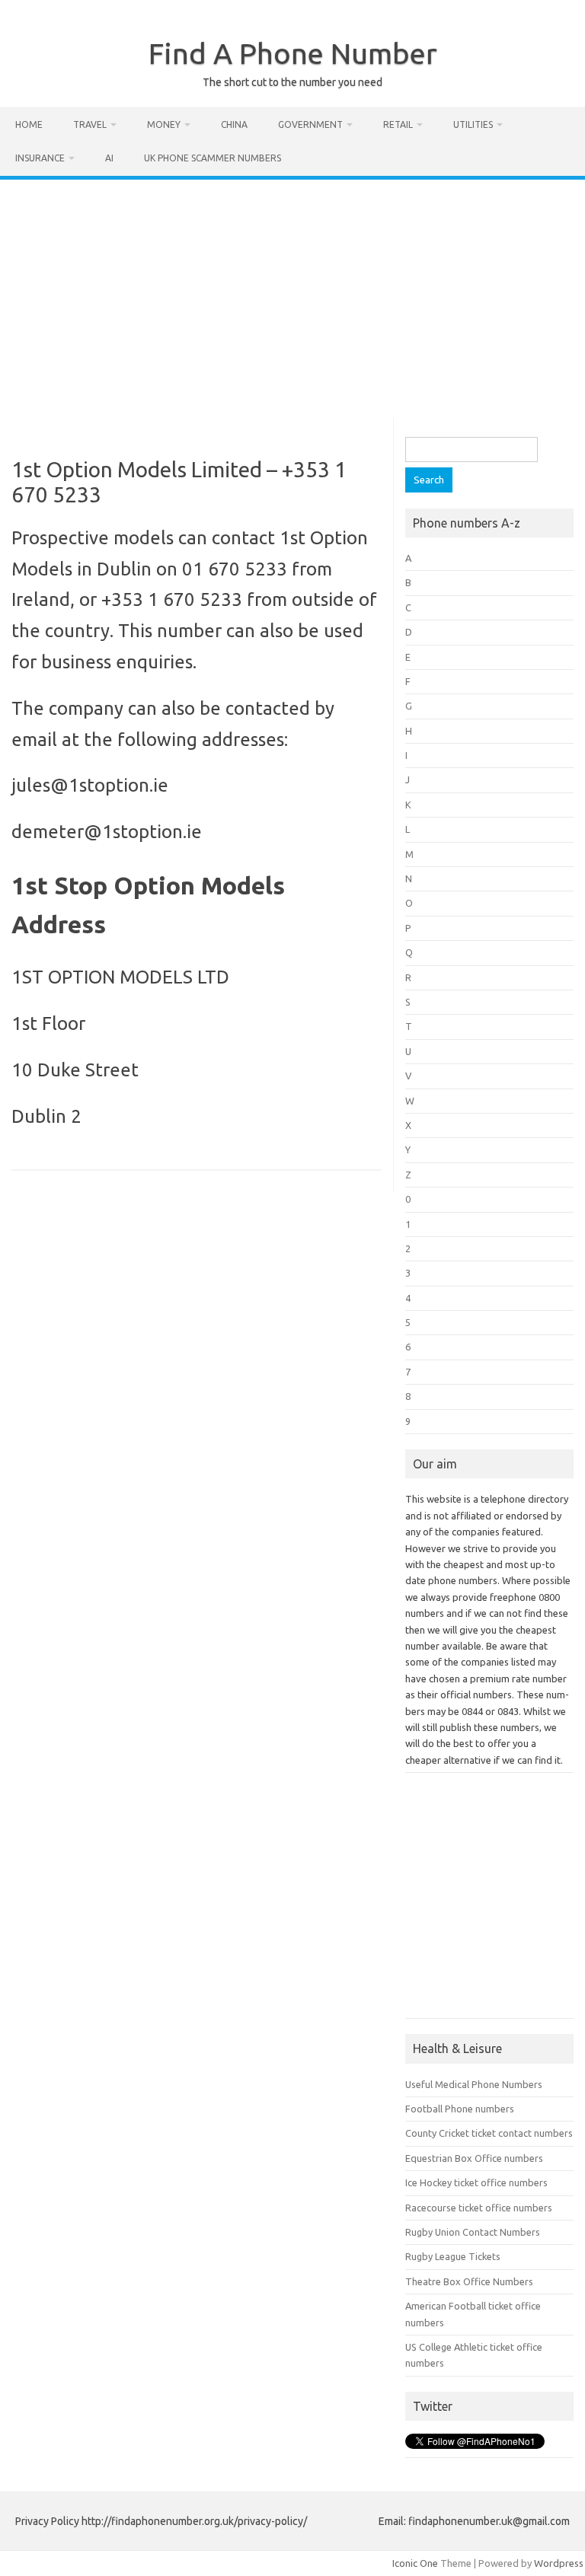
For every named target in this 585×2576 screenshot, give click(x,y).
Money (164, 124)
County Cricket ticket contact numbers (489, 2133)
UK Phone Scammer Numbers (213, 158)
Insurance (40, 158)
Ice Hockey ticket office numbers (476, 2182)
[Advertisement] (292, 294)
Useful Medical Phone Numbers (474, 2084)
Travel (90, 124)
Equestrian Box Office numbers (474, 2158)
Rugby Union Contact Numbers (473, 2232)
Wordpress (559, 2563)
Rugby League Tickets (453, 2256)
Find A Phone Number (293, 53)
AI (109, 158)
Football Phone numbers (460, 2109)
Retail (398, 124)
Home (29, 124)
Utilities (473, 124)
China (234, 124)
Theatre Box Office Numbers (469, 2281)
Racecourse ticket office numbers (479, 2208)
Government (310, 124)
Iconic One (415, 2563)
